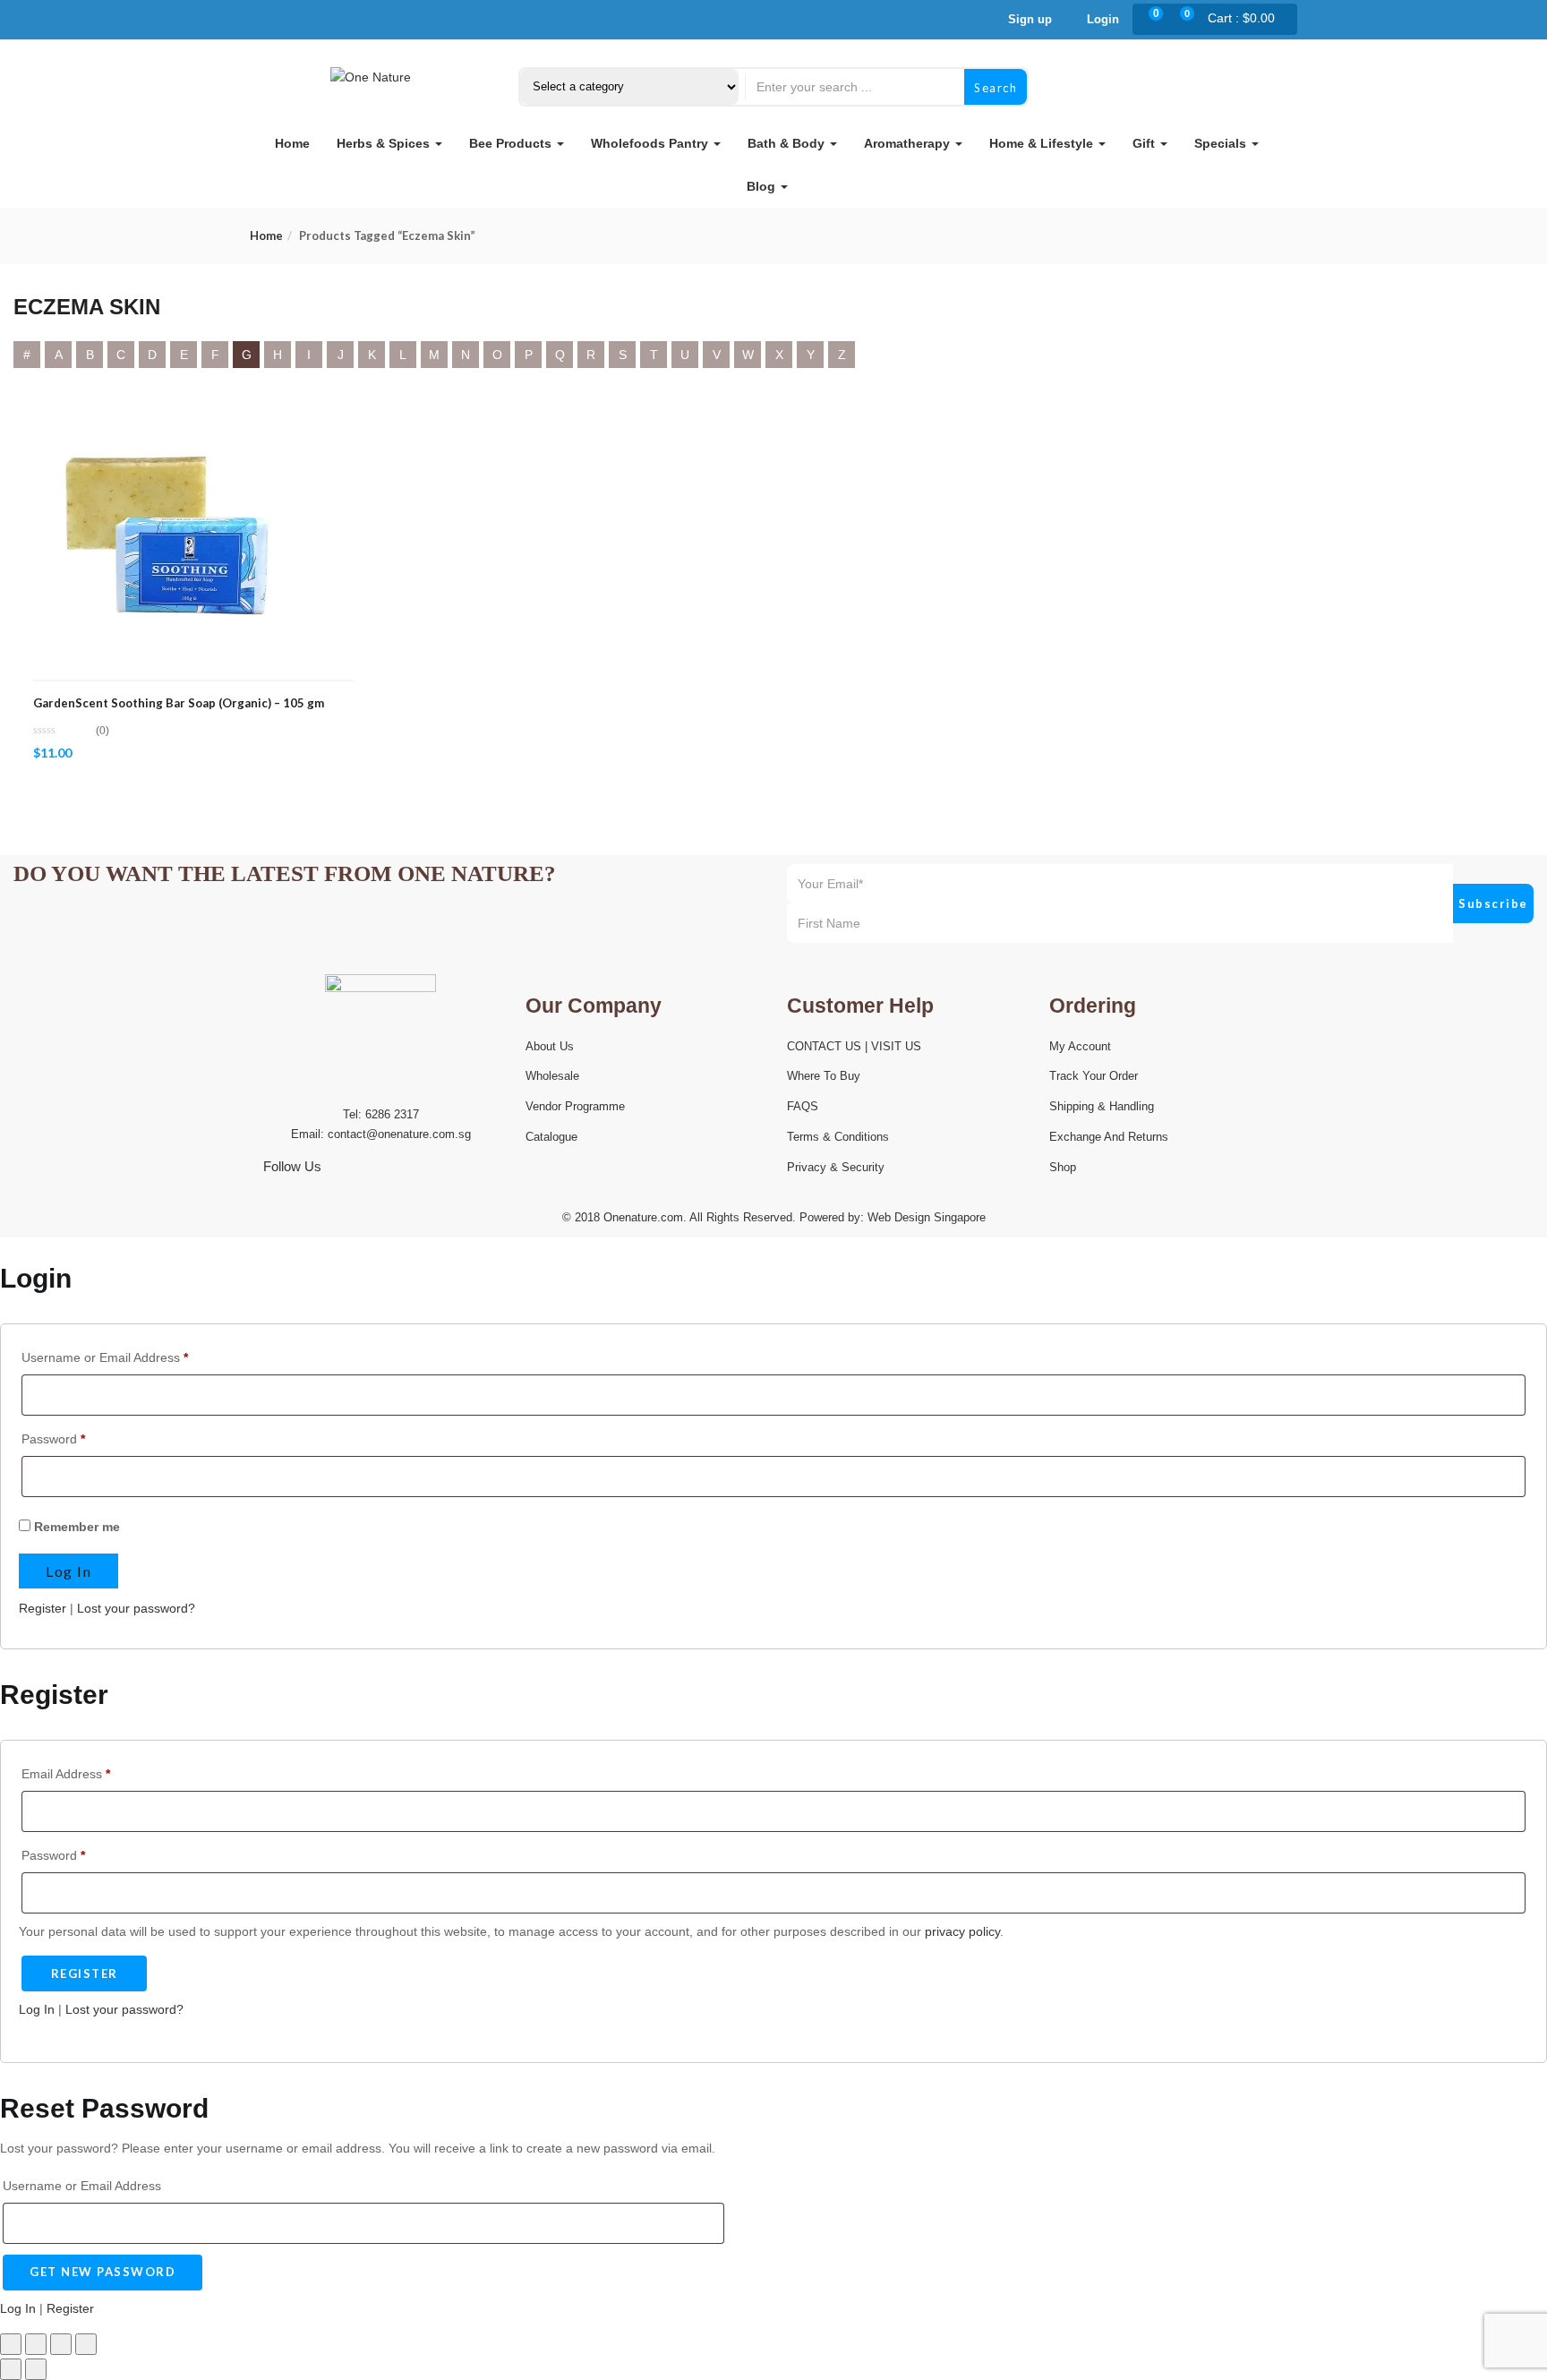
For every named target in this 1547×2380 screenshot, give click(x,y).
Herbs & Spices (385, 143)
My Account (1080, 1046)
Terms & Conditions (838, 1137)
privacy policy (962, 1931)
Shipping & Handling (1102, 1106)
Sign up (1030, 19)
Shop (1063, 1167)
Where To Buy (824, 1076)
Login (1101, 19)
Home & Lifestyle (1043, 143)
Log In (37, 2009)
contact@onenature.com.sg (399, 1134)
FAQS (803, 1106)
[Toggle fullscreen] (36, 2344)
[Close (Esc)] (86, 2344)
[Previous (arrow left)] (11, 2369)
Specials (1222, 143)
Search (996, 88)
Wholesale (552, 1076)
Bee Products (512, 143)
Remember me (75, 1527)
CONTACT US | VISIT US (854, 1046)
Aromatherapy (909, 143)
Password (53, 1439)
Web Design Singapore (927, 1217)
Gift (1145, 143)
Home (292, 143)
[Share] (61, 2344)
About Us (550, 1046)
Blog (763, 186)
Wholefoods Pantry (651, 143)
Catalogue (551, 1137)
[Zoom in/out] (11, 2344)
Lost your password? (136, 1608)
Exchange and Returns (1109, 1137)
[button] (1238, 20)
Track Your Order (1094, 1076)
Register (43, 1608)
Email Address (66, 1774)
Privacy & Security (836, 1167)
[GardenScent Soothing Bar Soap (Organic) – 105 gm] (167, 411)
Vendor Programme (575, 1106)
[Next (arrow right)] (36, 2369)
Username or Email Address (105, 1357)
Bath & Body (788, 143)
